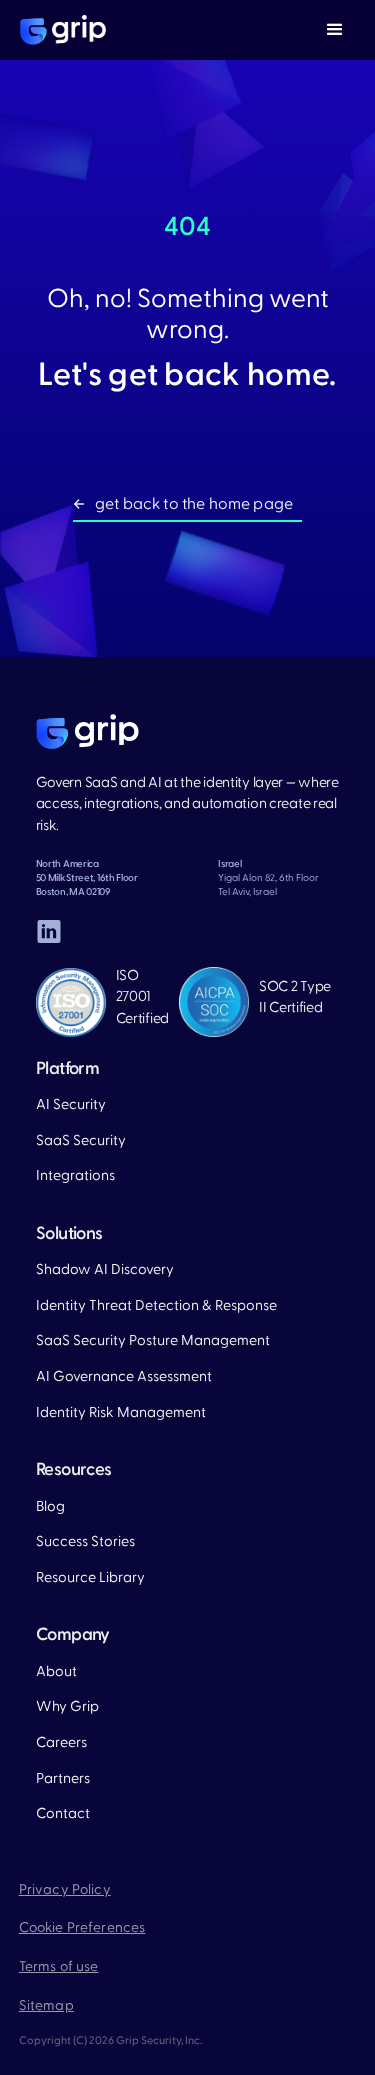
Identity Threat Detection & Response (156, 1305)
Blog (50, 1506)
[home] (58, 30)
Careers (61, 1742)
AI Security (71, 1104)
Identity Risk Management (121, 1412)
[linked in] (49, 932)
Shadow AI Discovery (105, 1269)
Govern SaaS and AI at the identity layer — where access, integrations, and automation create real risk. (187, 804)
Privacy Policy (65, 1890)
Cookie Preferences (82, 1928)
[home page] (87, 732)
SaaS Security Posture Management (153, 1340)
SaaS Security (81, 1140)
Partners (63, 1778)
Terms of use (59, 1967)
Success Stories (85, 1541)
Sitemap (46, 2006)
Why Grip (67, 1706)
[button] (335, 30)
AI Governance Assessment (124, 1376)
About (56, 1671)
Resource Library (90, 1577)
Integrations (75, 1175)
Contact (63, 1813)
